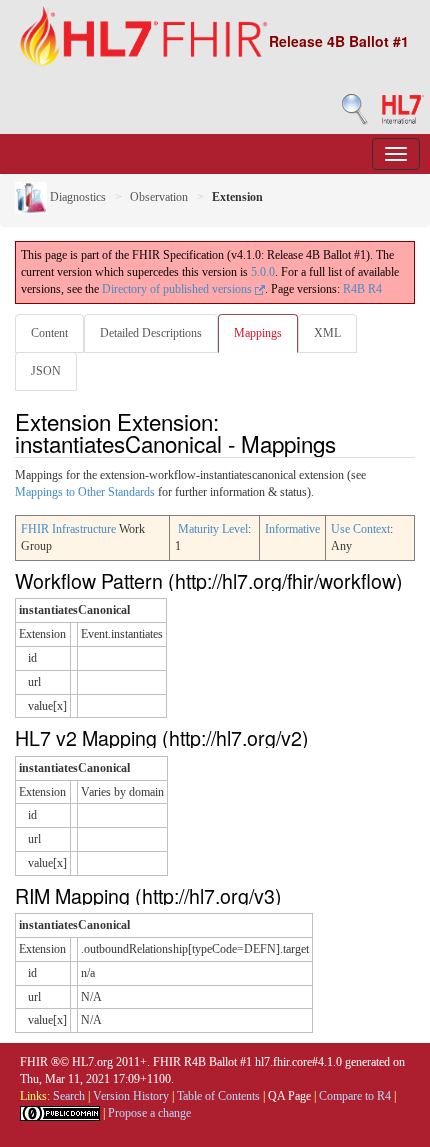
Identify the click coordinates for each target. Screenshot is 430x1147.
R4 (375, 289)
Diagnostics (76, 197)
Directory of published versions (178, 289)
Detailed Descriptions (151, 333)
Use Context (360, 529)
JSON (46, 371)
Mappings (258, 333)
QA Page (289, 1096)
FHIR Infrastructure (68, 529)
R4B (354, 289)
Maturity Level (213, 529)
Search (69, 1096)
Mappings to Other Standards (85, 492)
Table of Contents (218, 1096)
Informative (292, 529)
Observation (159, 197)
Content (49, 333)
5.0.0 (263, 272)
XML (327, 333)
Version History (131, 1096)
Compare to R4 (355, 1096)
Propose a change (149, 1113)
